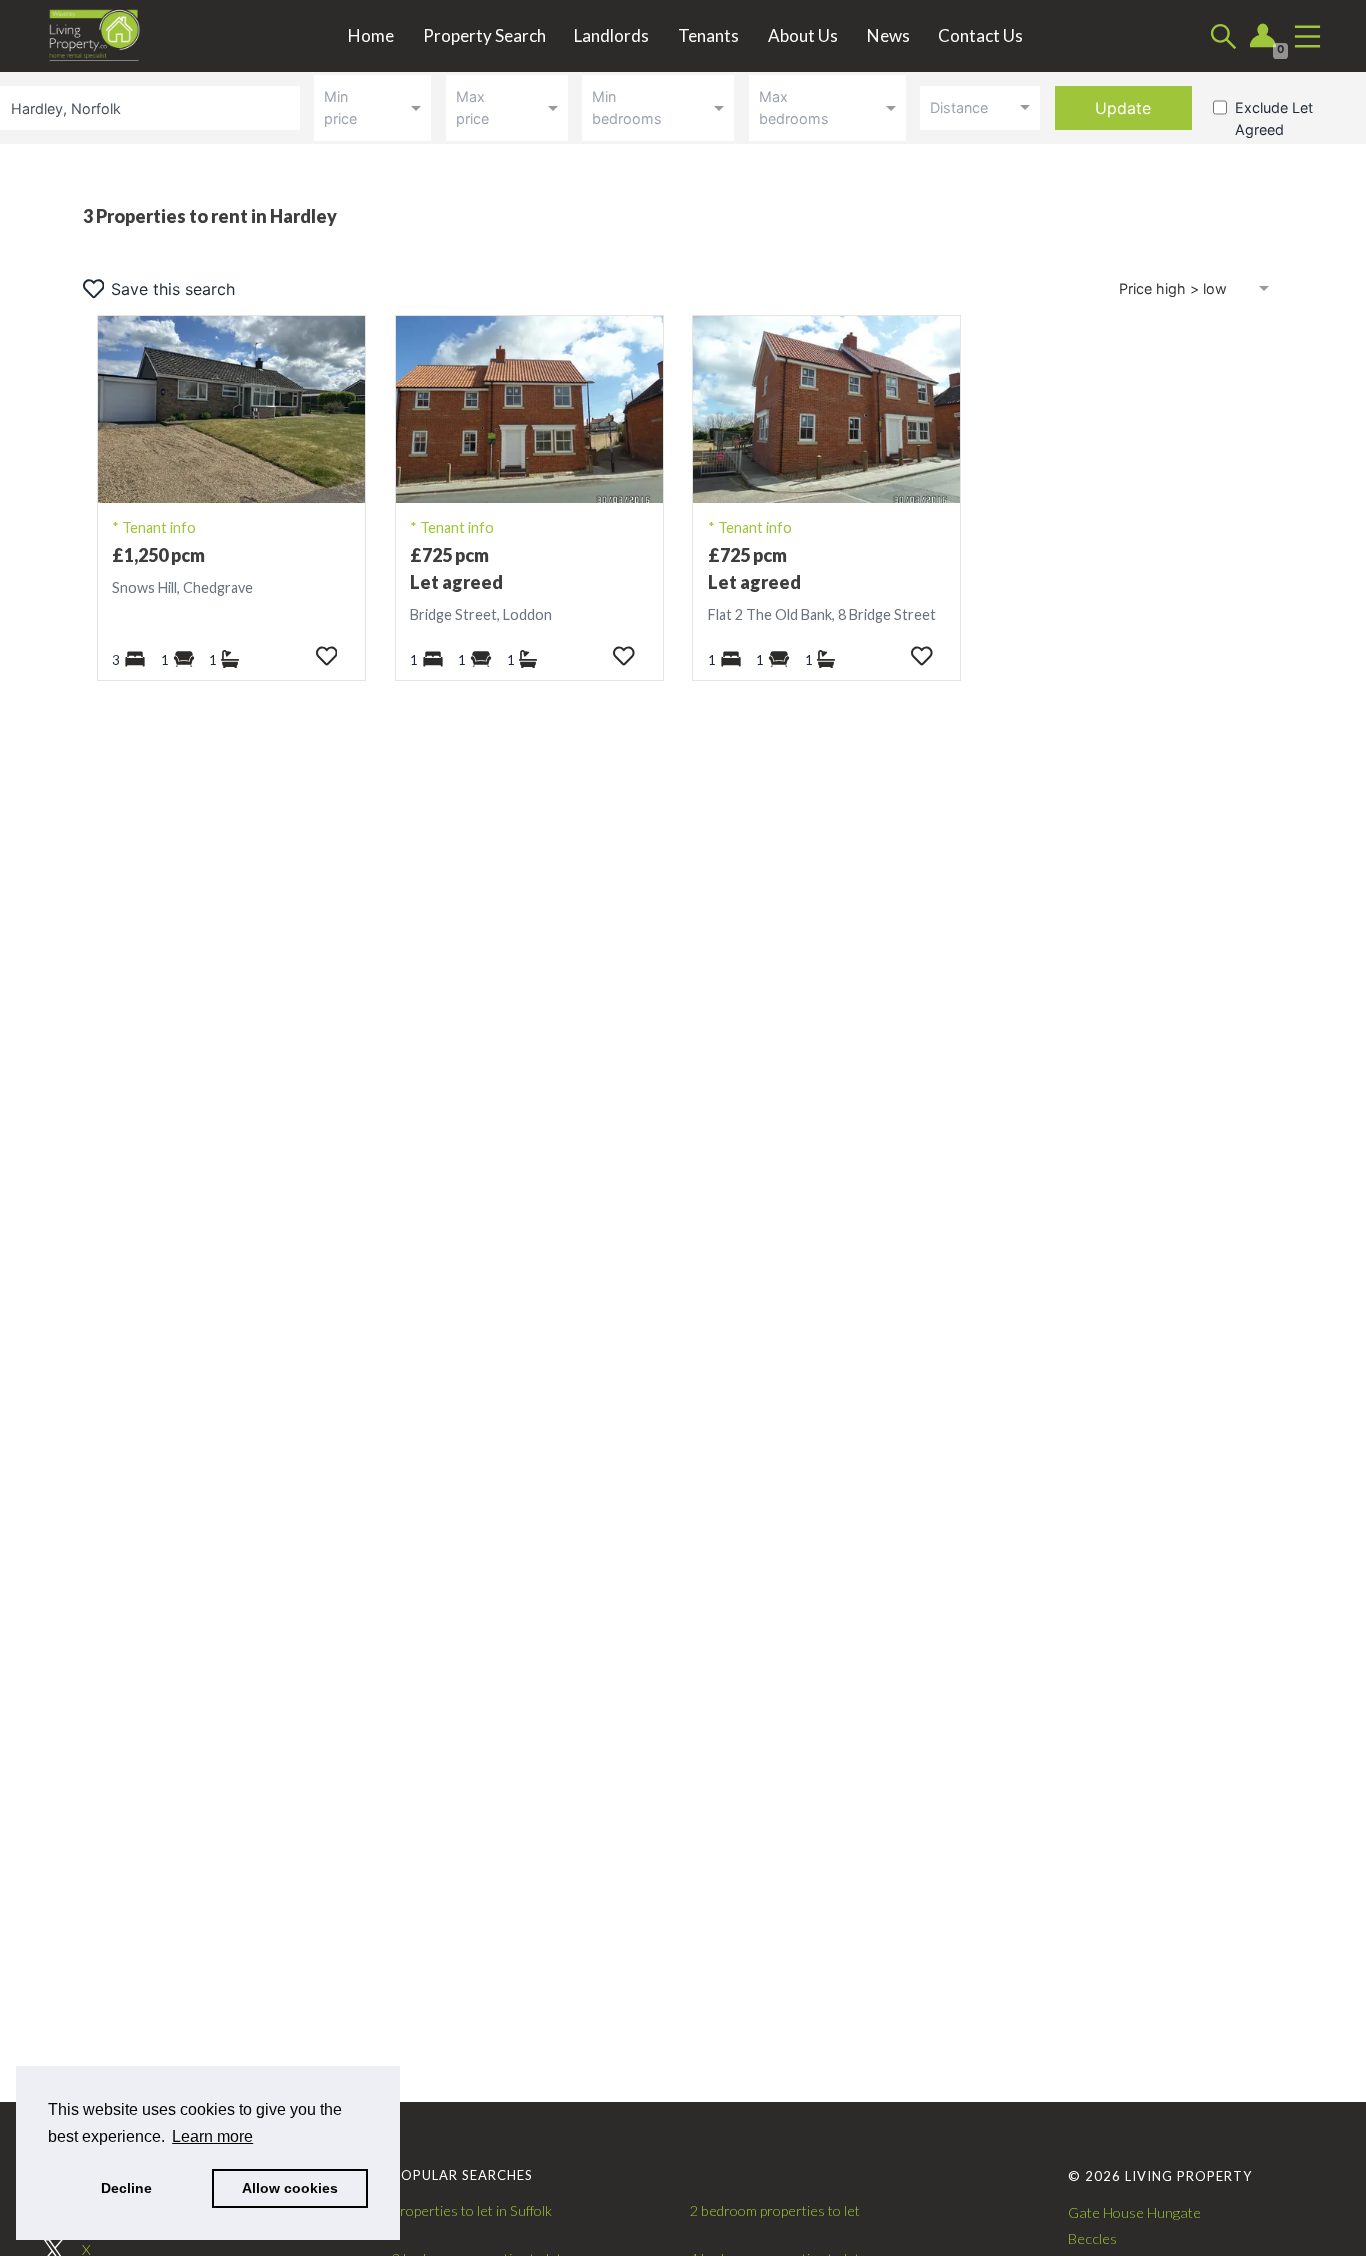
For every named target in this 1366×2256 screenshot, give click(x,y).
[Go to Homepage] (108, 36)
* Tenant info (154, 527)
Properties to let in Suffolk (472, 2210)
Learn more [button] (212, 2136)
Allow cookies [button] (290, 2188)
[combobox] (153, 107)
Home (371, 35)
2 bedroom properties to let (775, 2210)
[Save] (326, 656)
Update (1123, 108)
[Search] (1223, 36)
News (888, 35)
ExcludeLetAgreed (1274, 118)
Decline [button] (126, 2188)
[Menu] (1307, 36)
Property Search (484, 35)
